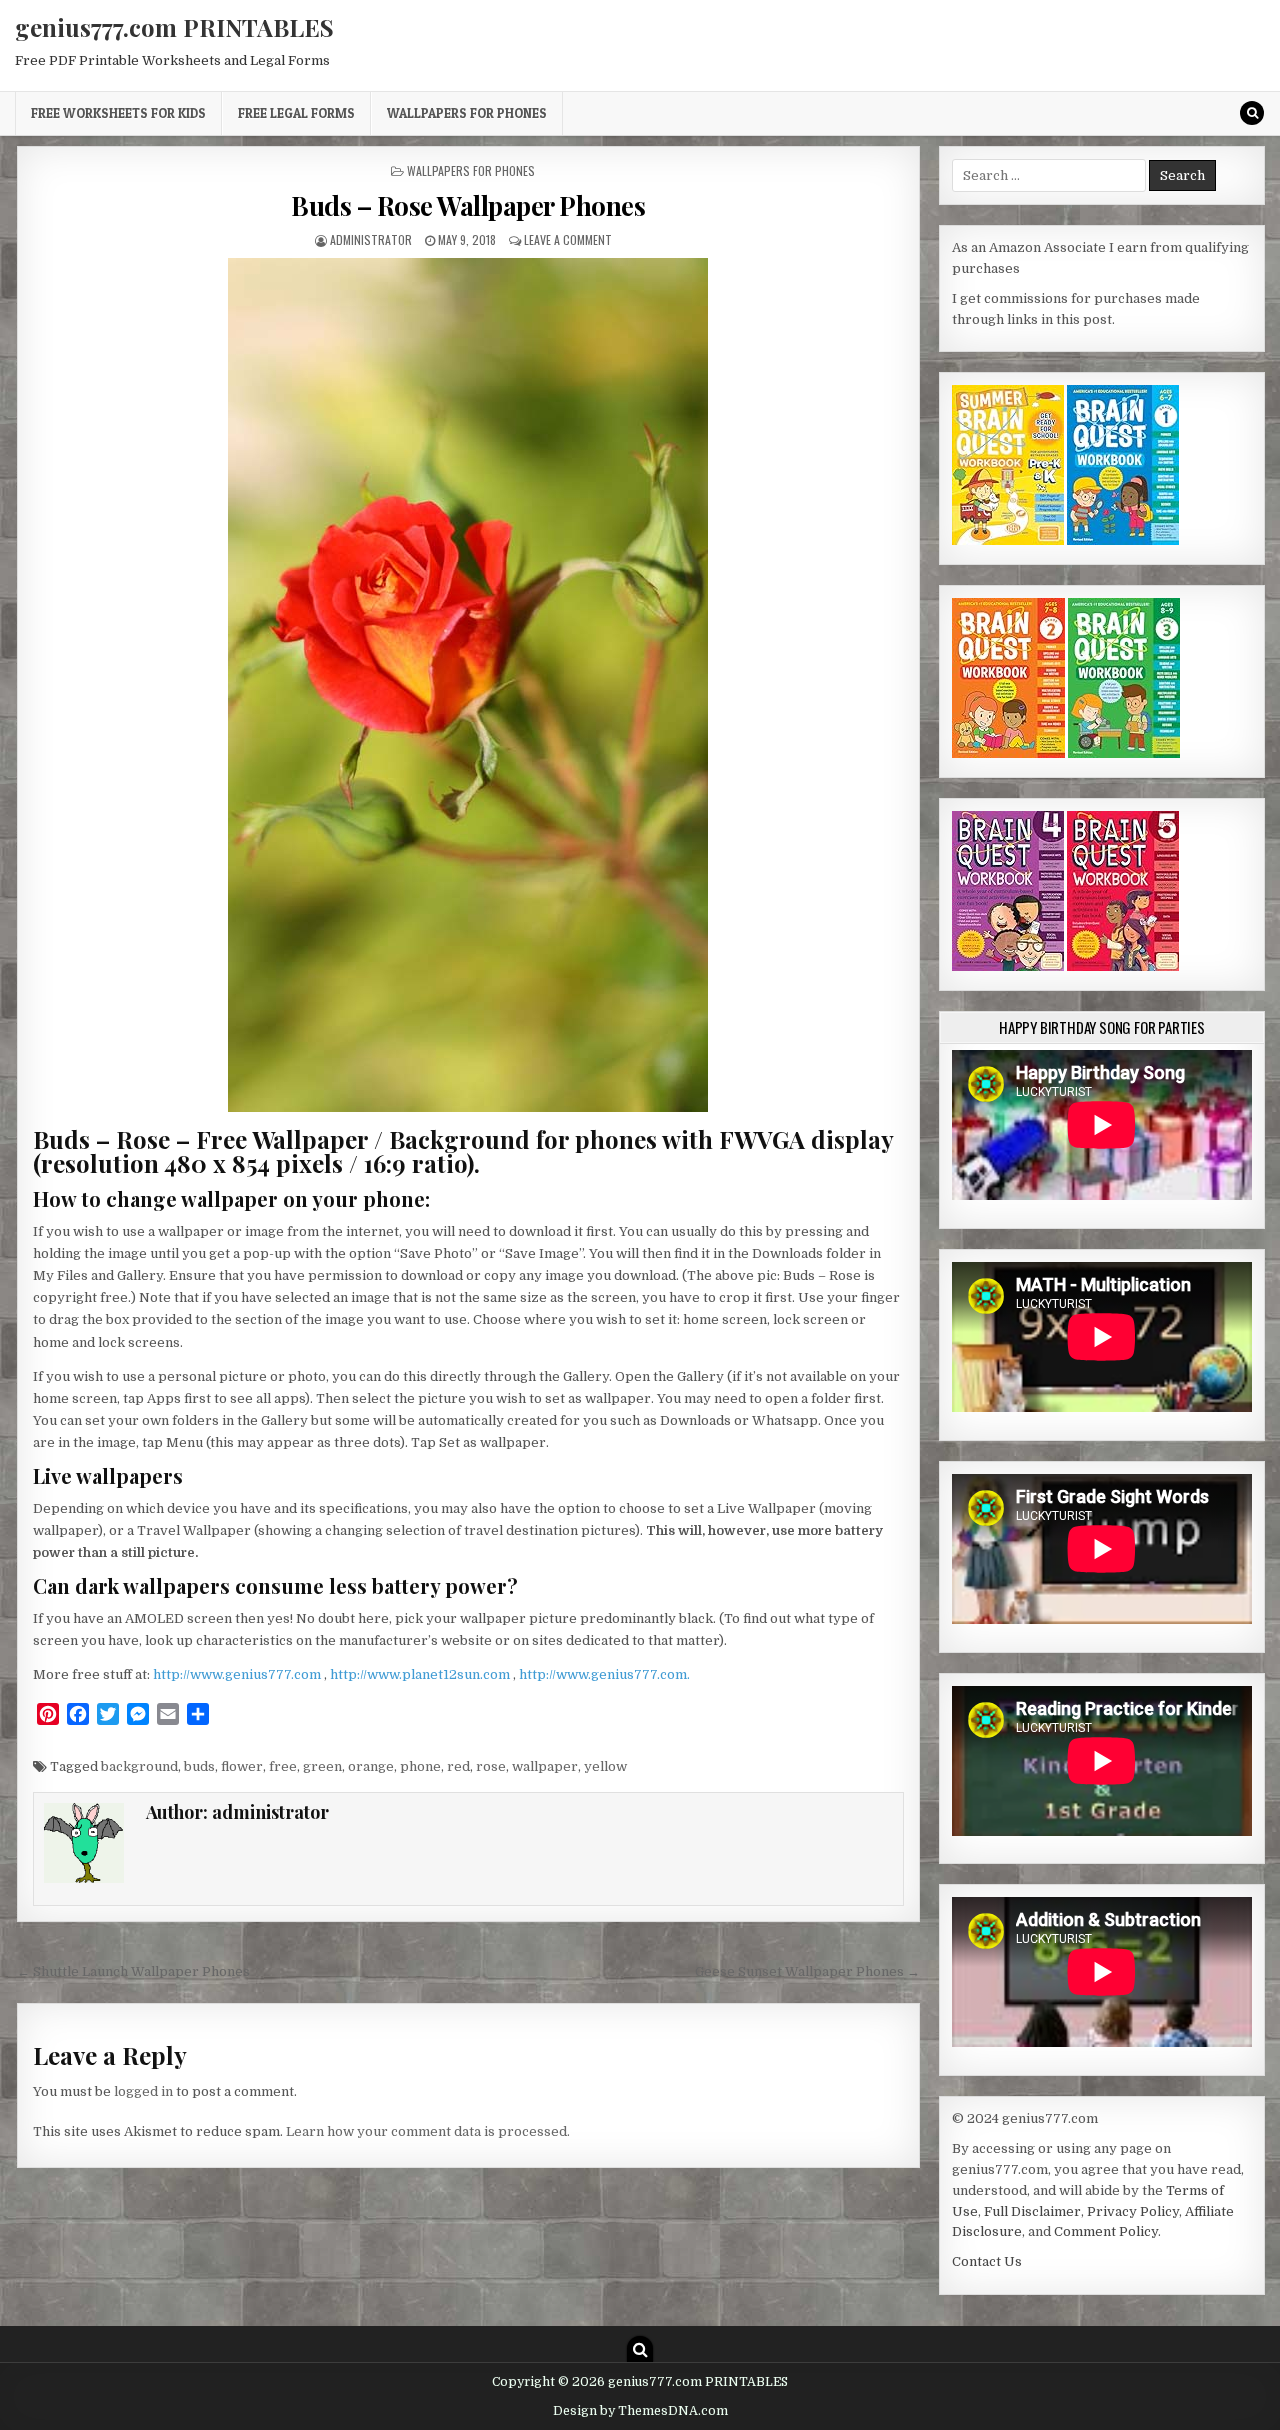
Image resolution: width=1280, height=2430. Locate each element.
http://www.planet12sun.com (421, 1674)
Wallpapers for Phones (467, 113)
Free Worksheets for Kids (118, 113)
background (139, 1766)
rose (491, 1766)
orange (371, 1766)
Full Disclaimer (1032, 2211)
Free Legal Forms (296, 113)
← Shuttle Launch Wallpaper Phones (133, 1971)
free (283, 1766)
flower (242, 1766)
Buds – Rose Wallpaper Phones (468, 205)
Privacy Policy (1133, 2211)
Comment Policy (1106, 2231)
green (322, 1766)
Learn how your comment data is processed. (428, 2131)
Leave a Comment (568, 239)
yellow (605, 1766)
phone (420, 1766)
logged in (143, 2091)
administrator (371, 239)
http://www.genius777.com (238, 1674)
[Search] (1252, 113)
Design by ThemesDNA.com (640, 2411)
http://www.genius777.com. (604, 1674)
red (458, 1766)
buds (199, 1766)
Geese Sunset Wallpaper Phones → (807, 1971)
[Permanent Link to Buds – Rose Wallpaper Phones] (468, 685)
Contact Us (987, 2261)
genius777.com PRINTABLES (174, 27)
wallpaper (545, 1766)
